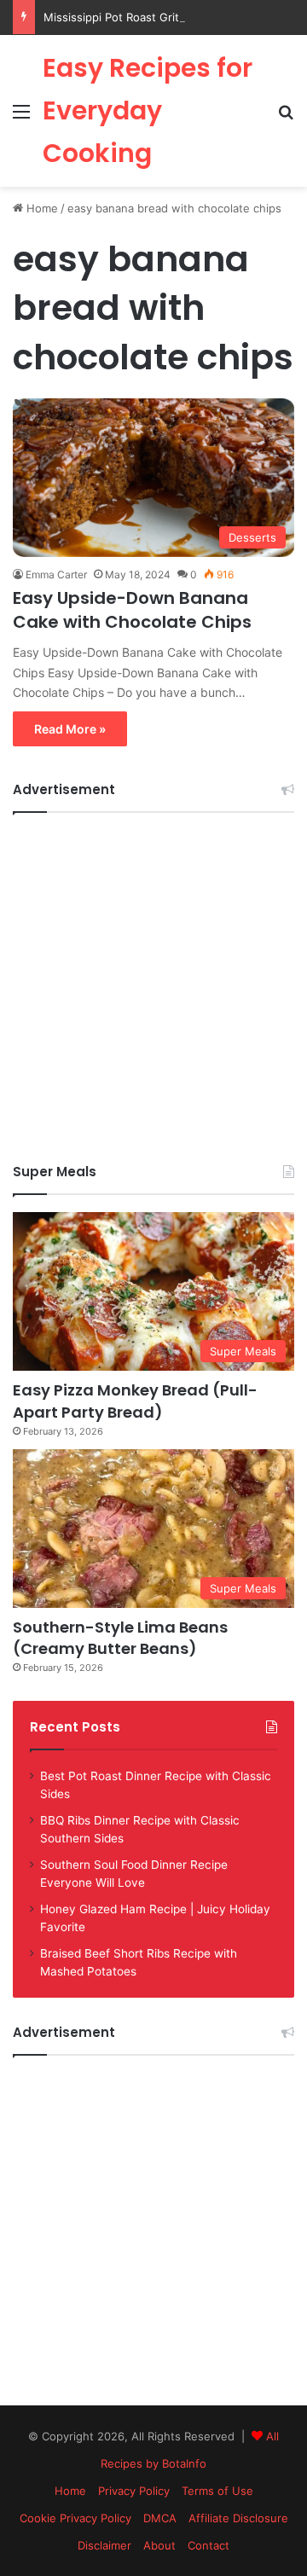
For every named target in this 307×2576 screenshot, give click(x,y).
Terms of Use (217, 2491)
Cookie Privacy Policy (75, 2518)
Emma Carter (56, 574)
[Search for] (286, 117)
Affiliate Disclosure (238, 2518)
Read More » (70, 729)
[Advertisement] (153, 983)
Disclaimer (104, 2545)
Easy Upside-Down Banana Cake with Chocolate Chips (132, 610)
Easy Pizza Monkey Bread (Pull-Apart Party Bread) (135, 1401)
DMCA (160, 2518)
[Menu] (21, 117)
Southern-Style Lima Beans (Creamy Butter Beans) (120, 1638)
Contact (209, 2545)
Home (41, 208)
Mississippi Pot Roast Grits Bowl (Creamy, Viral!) (171, 17)
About (159, 2545)
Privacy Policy (134, 2491)
